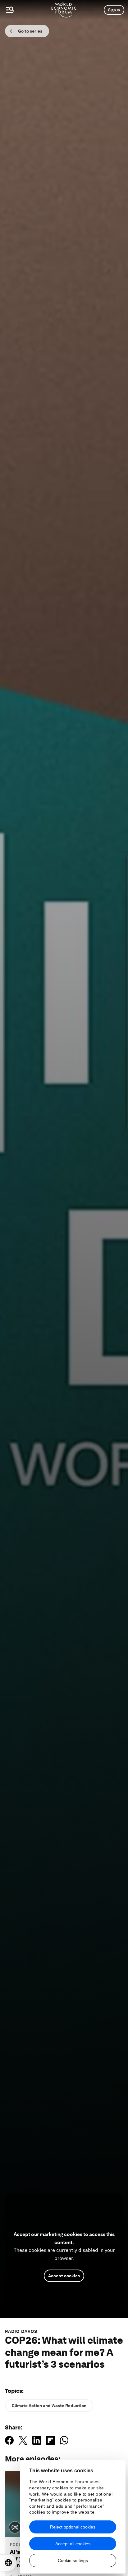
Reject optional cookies (73, 2527)
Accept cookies (64, 2276)
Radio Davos (21, 2331)
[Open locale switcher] (8, 2563)
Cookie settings (73, 2560)
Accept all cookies (73, 2544)
